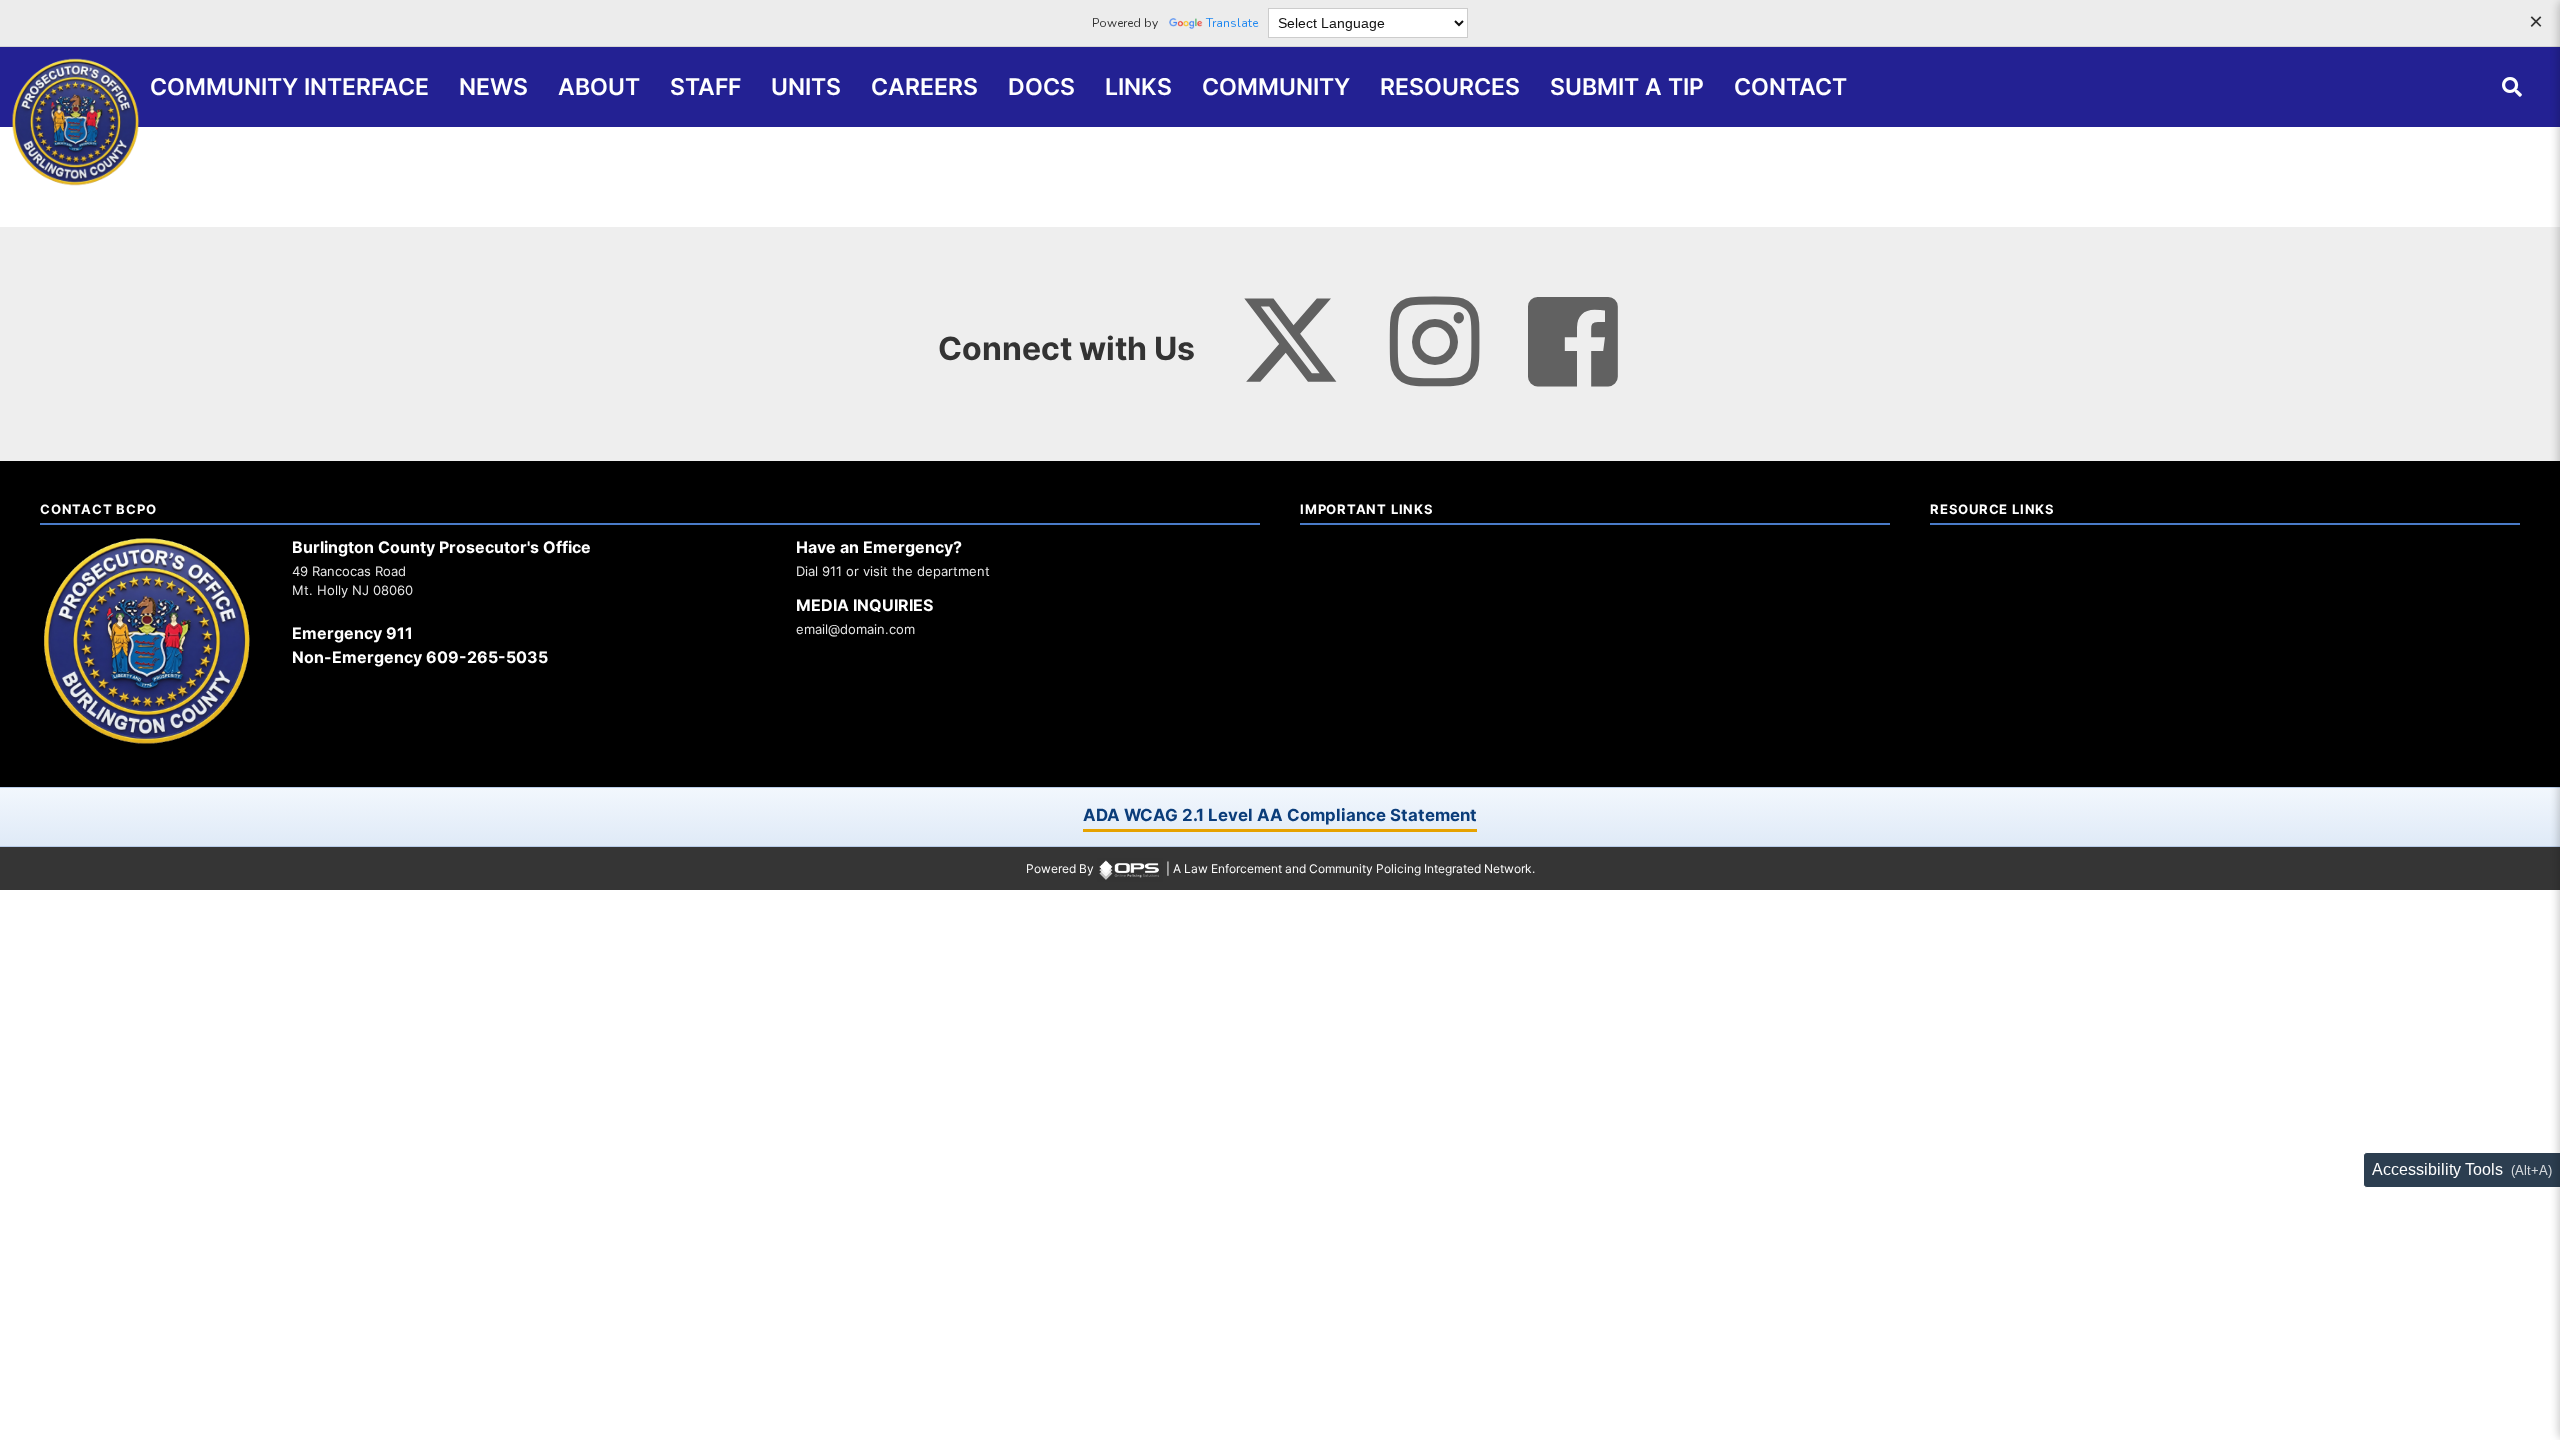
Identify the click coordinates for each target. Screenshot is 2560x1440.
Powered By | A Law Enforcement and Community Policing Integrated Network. (1280, 868)
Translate (1232, 23)
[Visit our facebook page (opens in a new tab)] (1573, 342)
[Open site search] (2512, 87)
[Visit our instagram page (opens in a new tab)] (1435, 342)
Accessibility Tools (2437, 1169)
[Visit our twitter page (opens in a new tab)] (1290, 329)
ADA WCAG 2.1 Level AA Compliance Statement (1280, 815)
